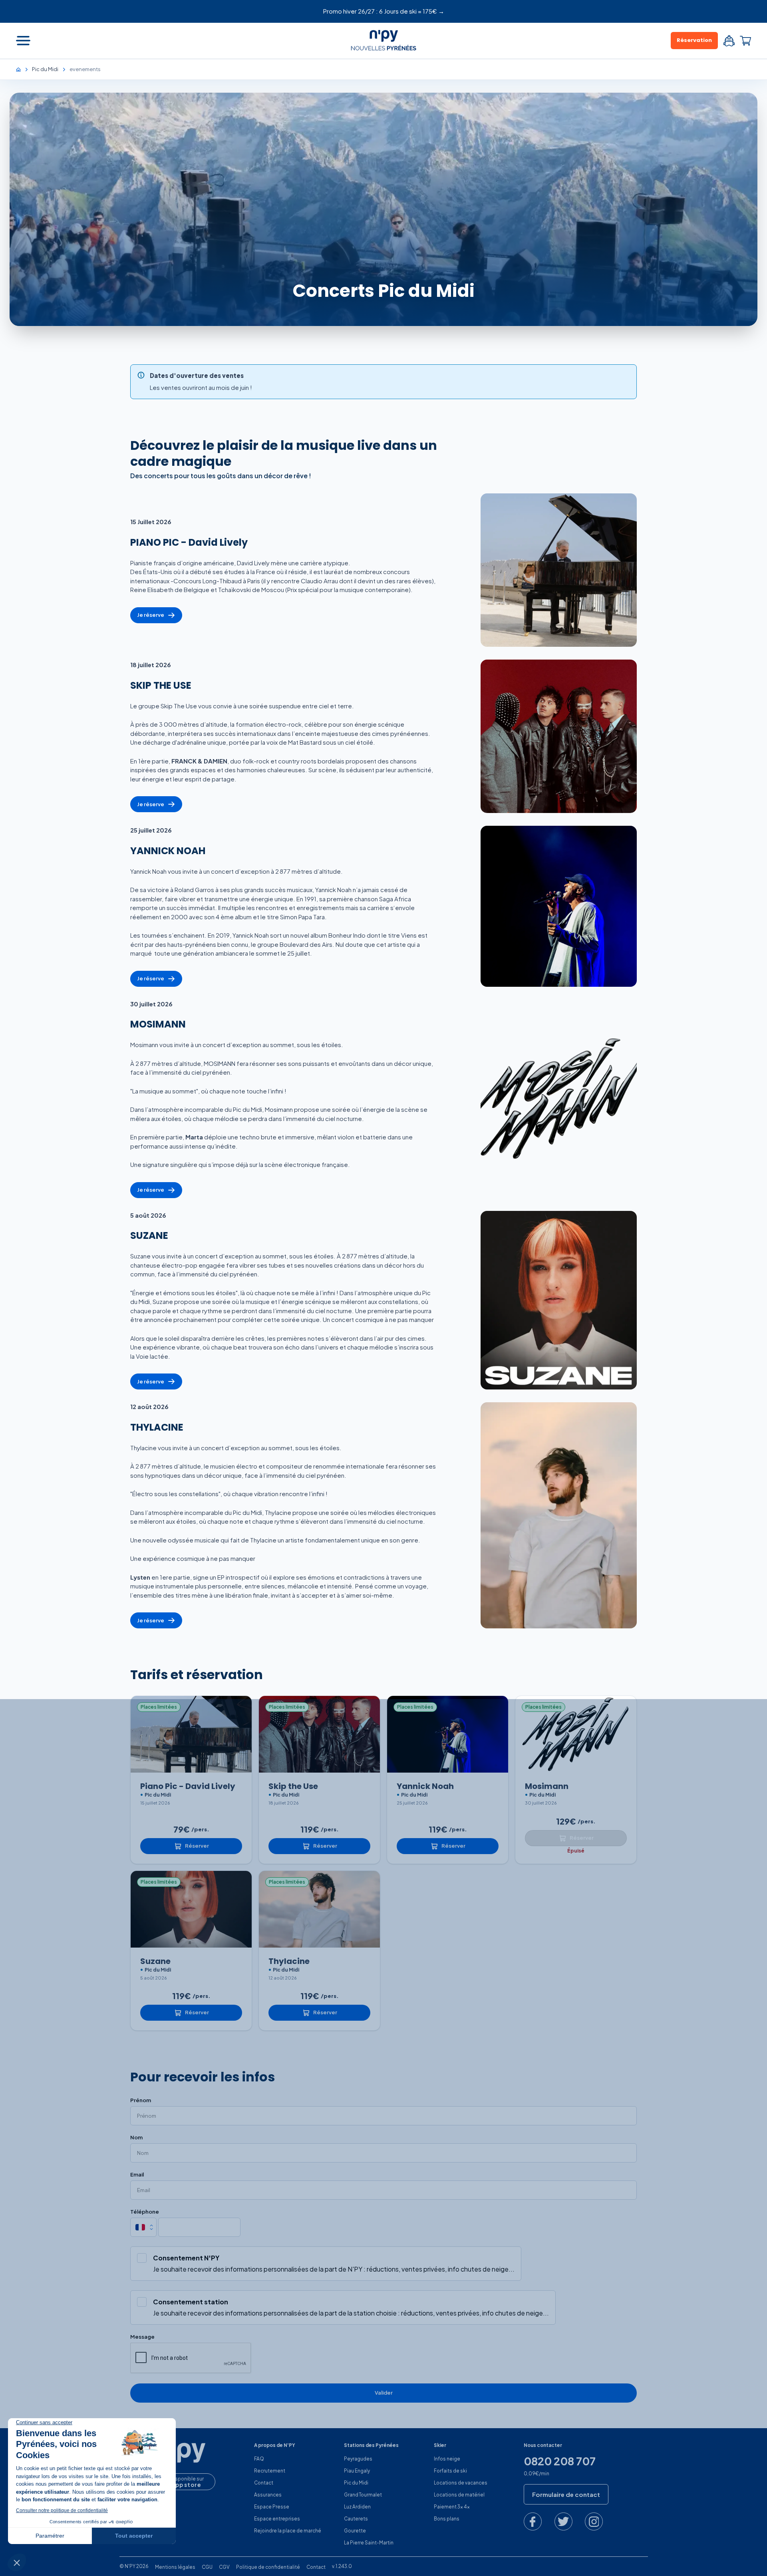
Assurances (268, 2495)
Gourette (355, 2531)
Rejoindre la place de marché (288, 2531)
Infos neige (447, 2459)
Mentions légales (175, 2567)
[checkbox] (142, 2258)
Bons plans (447, 2519)
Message (142, 2337)
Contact (264, 2483)
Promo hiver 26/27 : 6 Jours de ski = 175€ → (384, 11)
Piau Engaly (357, 2471)
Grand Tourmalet (363, 2495)
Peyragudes (358, 2459)
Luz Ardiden (357, 2507)
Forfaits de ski (450, 2471)
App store (186, 2485)
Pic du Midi (356, 2483)
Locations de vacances (461, 2483)
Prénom (141, 2100)
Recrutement (270, 2471)
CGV (224, 2567)
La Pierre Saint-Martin (369, 2543)
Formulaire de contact (566, 2494)
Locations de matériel (459, 2495)
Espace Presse (272, 2507)
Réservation (694, 40)
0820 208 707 (560, 2461)
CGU (207, 2567)
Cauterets (356, 2519)
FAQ (259, 2459)
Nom (136, 2138)
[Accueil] (22, 69)
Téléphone (145, 2212)
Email (137, 2175)
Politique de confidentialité (268, 2567)
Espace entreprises (277, 2519)
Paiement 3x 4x (452, 2507)
